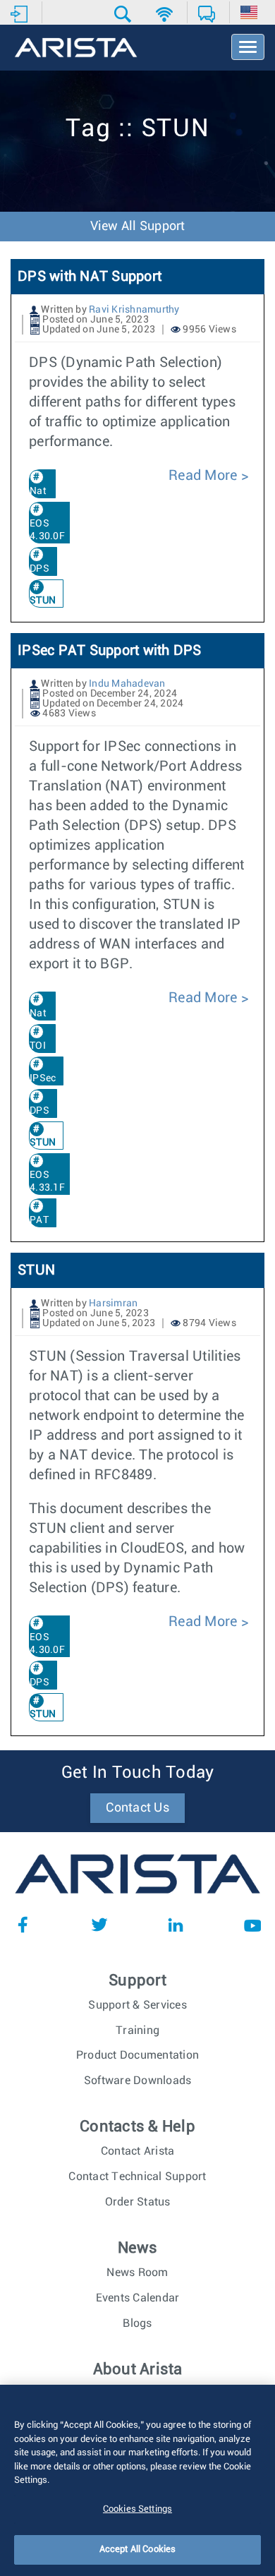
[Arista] (76, 49)
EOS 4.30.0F (47, 530)
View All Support (138, 227)
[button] (124, 14)
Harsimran (113, 1304)
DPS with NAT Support (90, 277)
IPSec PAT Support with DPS (110, 651)
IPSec (43, 1078)
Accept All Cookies (137, 2550)
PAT (39, 1220)
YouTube (252, 1925)
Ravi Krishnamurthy (134, 310)
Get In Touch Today (138, 1773)
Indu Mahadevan (127, 684)
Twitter (99, 1925)
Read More (205, 476)
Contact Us (137, 1808)
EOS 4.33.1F (47, 1181)
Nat (38, 491)
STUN (36, 1270)
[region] (137, 2480)
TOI (38, 1046)
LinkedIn (176, 1925)
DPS (39, 569)
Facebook (23, 1925)
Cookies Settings (137, 2509)
